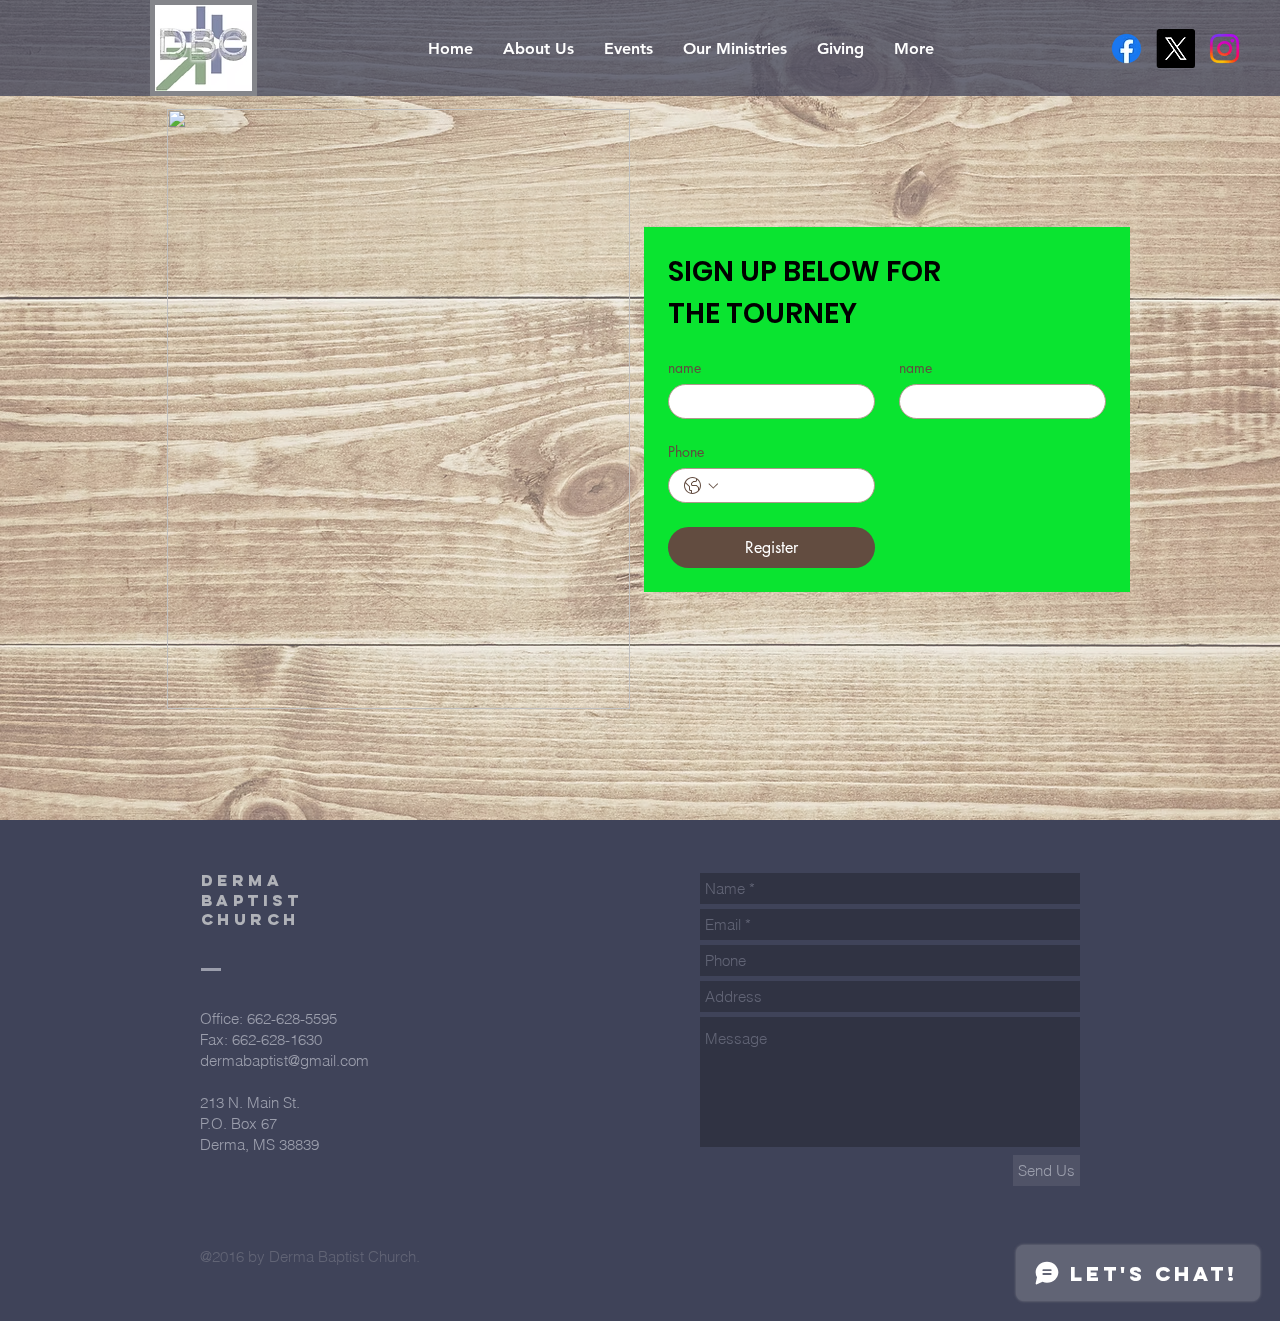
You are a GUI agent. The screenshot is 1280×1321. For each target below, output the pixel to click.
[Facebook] (1126, 48)
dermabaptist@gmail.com (284, 1060)
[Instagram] (1224, 48)
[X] (1175, 48)
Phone (686, 451)
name (684, 367)
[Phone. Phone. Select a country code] (701, 486)
